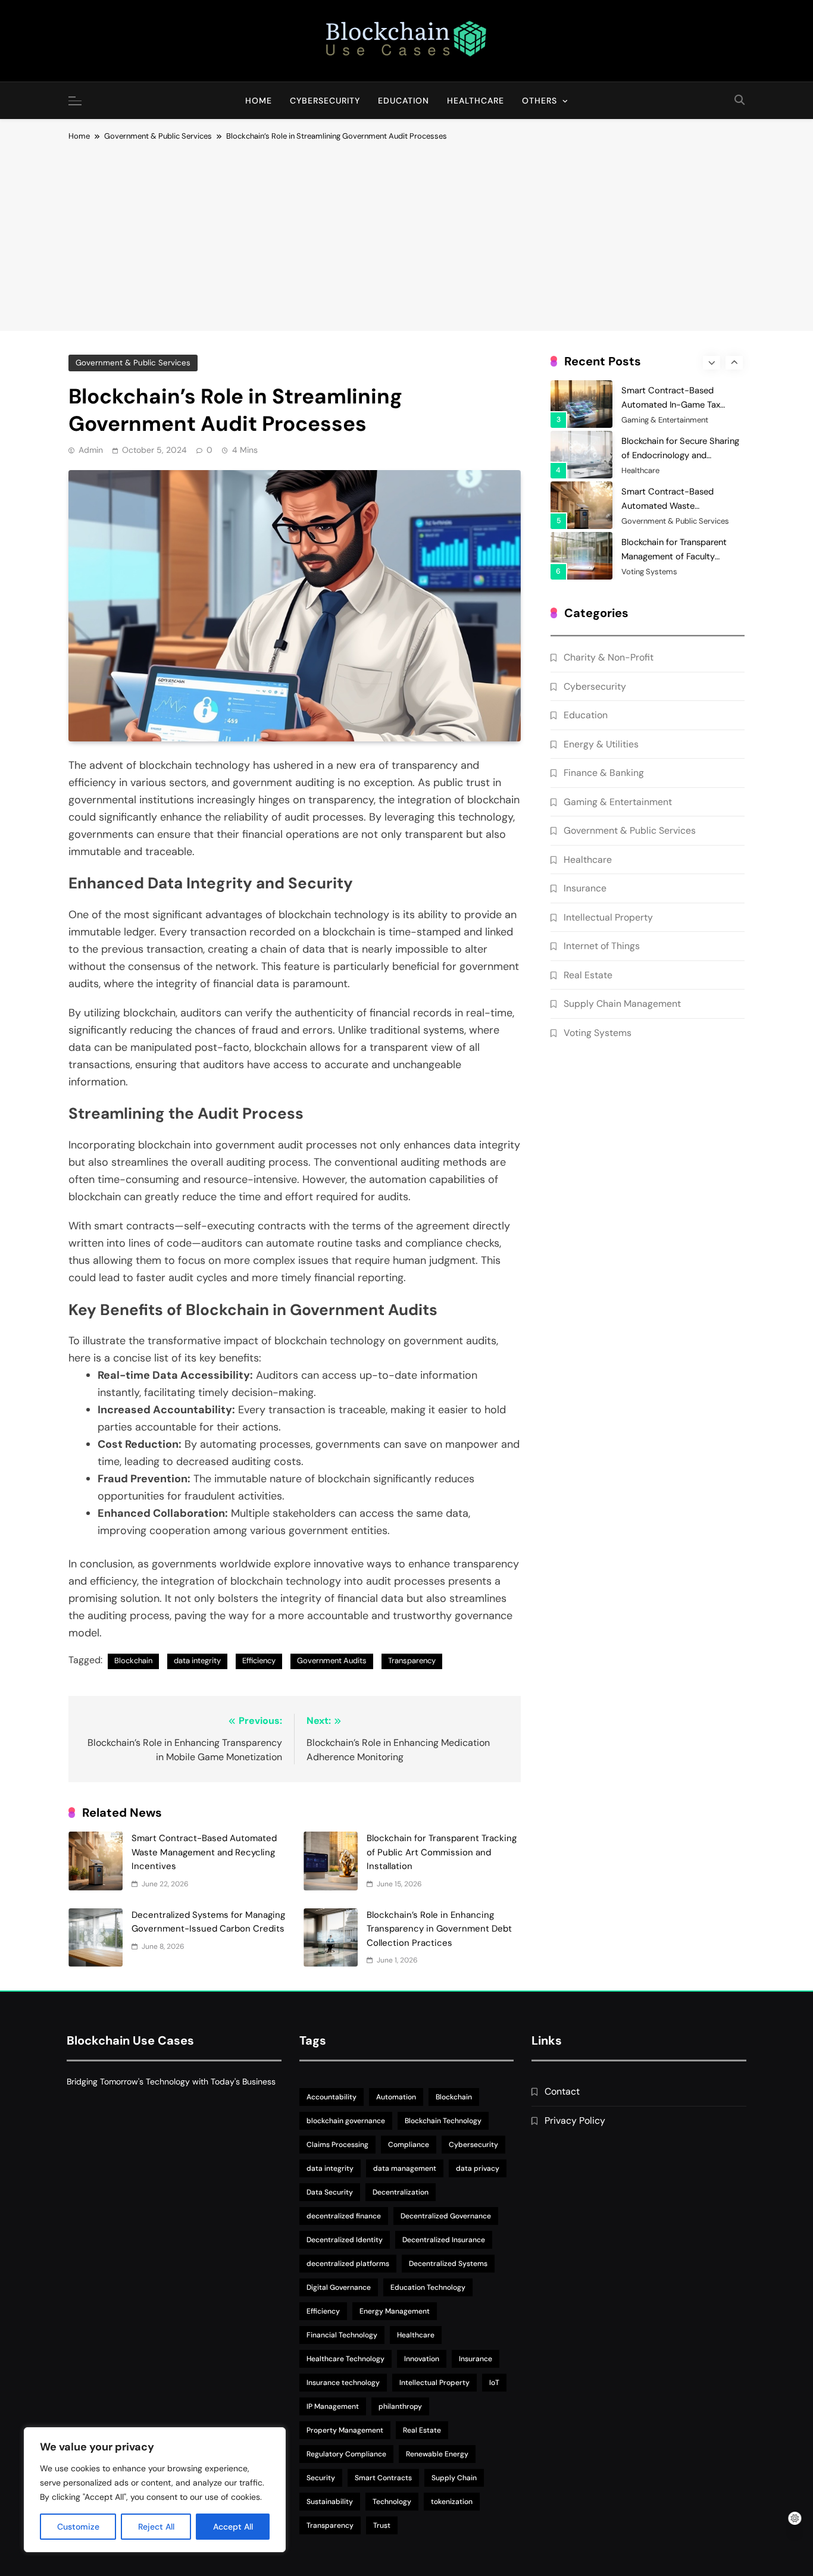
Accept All (233, 2527)
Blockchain (133, 1661)
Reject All (156, 2527)
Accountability (332, 2097)
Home (259, 101)
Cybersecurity (325, 101)
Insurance (585, 888)
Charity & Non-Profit (609, 657)
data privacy (478, 2168)
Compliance (409, 2145)
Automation (396, 2097)
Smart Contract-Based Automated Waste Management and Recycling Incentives (204, 1852)
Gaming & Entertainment (665, 420)
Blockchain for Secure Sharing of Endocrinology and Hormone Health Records (680, 455)
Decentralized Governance (446, 2216)
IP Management (333, 2406)
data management (405, 2168)
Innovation (422, 2359)
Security (321, 2478)
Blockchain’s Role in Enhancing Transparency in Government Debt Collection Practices (439, 1929)
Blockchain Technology (443, 2121)
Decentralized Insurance (444, 2240)
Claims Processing (337, 2145)
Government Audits (332, 1661)
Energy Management (395, 2311)
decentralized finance (344, 2216)
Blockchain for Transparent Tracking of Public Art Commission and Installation (442, 1852)
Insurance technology (343, 2383)
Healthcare (476, 101)
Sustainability (330, 2502)
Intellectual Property (608, 917)
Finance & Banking (604, 773)
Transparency (412, 1661)
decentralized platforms (348, 2264)
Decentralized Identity (345, 2240)
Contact (562, 2091)
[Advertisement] (406, 232)
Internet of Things (602, 946)
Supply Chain (454, 2478)
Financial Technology (342, 2335)
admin (91, 450)
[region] (155, 2490)
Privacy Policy (575, 2120)
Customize (78, 2527)
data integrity (197, 1661)
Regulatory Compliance (346, 2454)
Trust (382, 2525)
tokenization (452, 2502)
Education (404, 101)
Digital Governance (339, 2287)
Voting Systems (649, 572)
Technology (392, 2502)
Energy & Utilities (601, 744)
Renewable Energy (437, 2454)
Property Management (345, 2430)
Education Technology (428, 2287)
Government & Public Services (133, 363)
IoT (494, 2383)
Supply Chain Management (622, 1004)
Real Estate (588, 975)
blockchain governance (346, 2121)
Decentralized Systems (448, 2264)
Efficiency (259, 1661)
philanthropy (400, 2406)
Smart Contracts (383, 2478)
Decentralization (401, 2192)
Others (540, 101)
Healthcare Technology (345, 2359)
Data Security (330, 2192)
